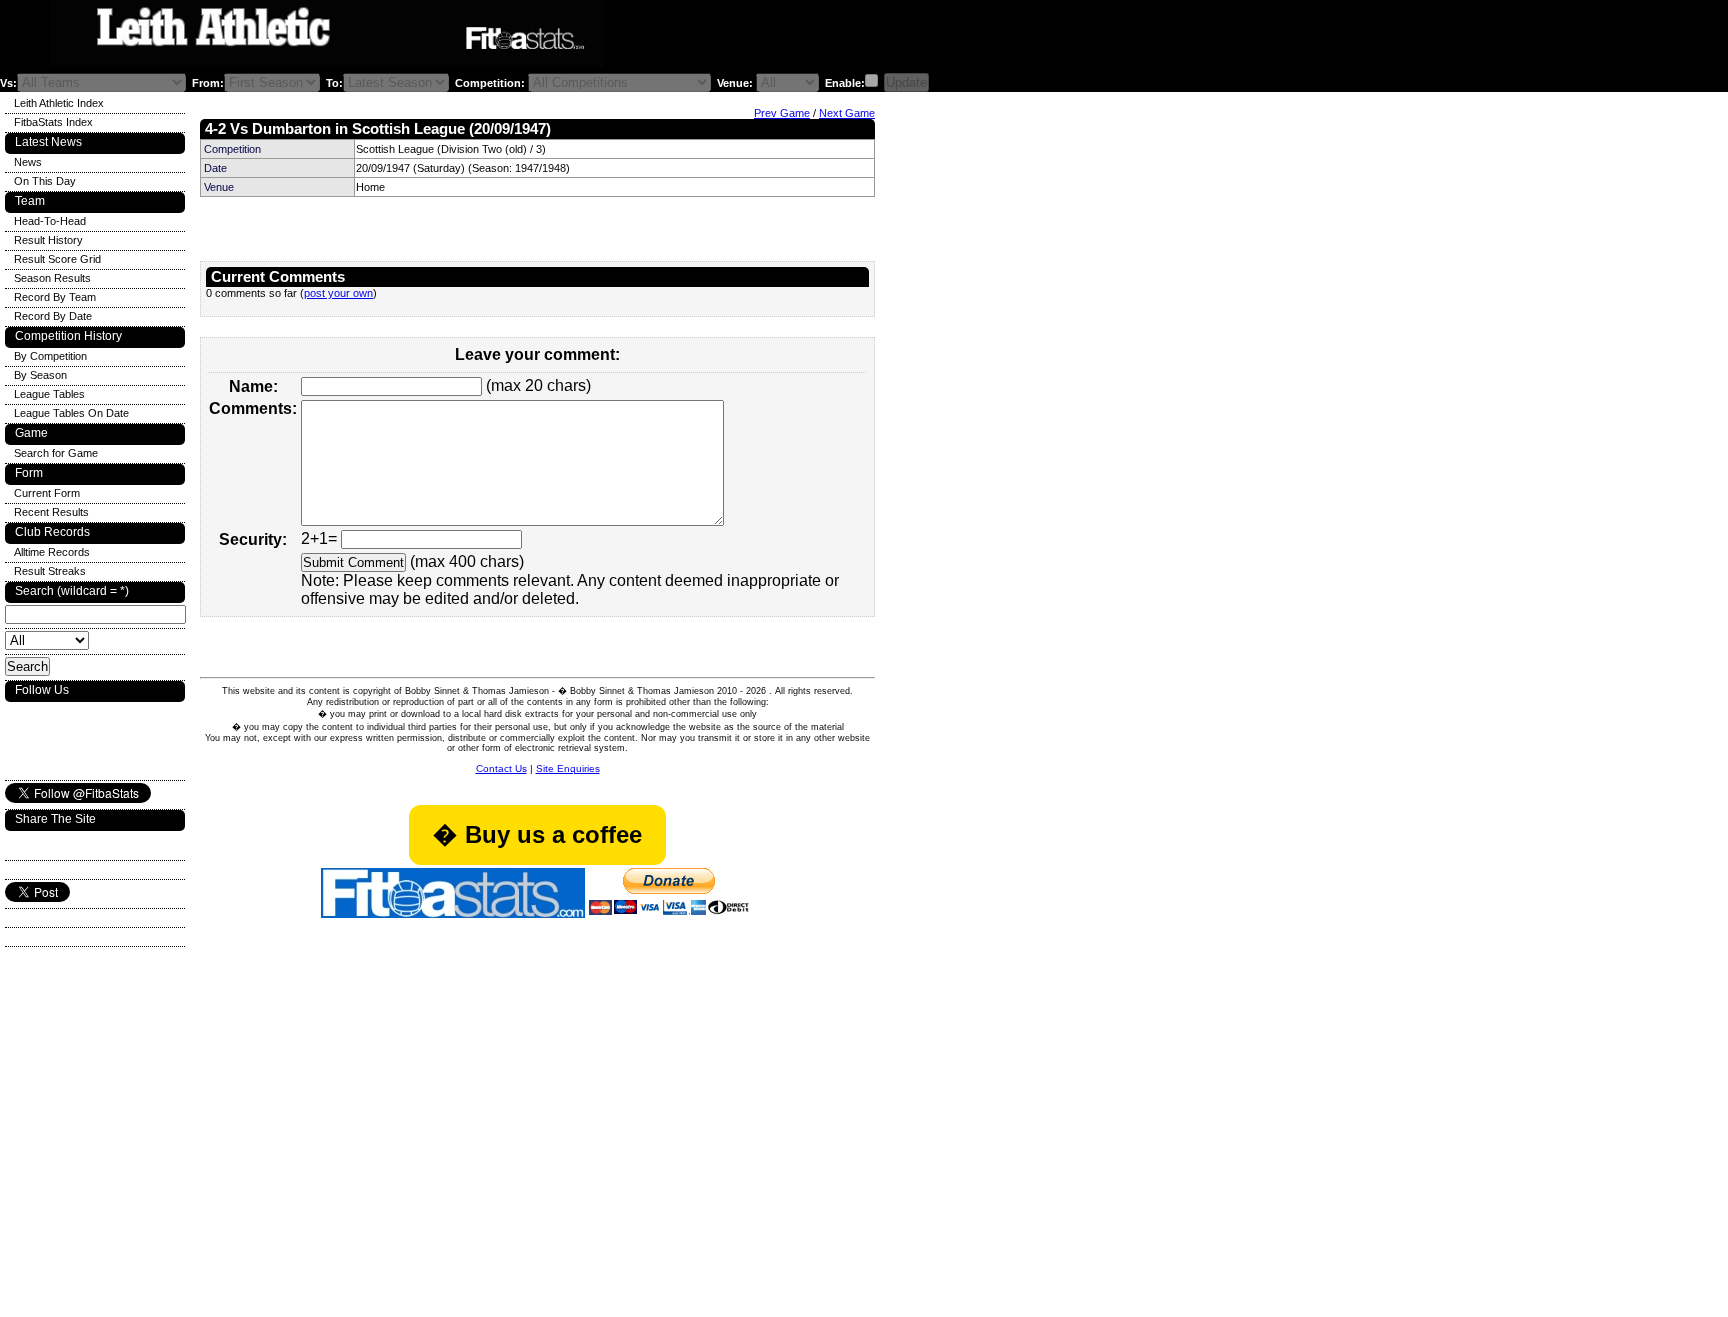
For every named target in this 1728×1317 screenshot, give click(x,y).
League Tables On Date (71, 413)
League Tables (49, 394)
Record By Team (55, 297)
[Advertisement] (854, 38)
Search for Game (56, 453)
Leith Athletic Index (59, 103)
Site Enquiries (568, 768)
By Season (40, 375)
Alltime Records (52, 552)
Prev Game (782, 113)
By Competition (50, 356)
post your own (338, 293)
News (28, 162)
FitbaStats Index (53, 122)
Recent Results (51, 512)
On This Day (45, 181)
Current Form (47, 493)
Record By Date (53, 316)
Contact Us (501, 768)
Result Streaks (50, 571)
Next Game (847, 113)
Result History (48, 240)
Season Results (52, 278)
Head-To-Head (50, 221)
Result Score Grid (57, 259)
